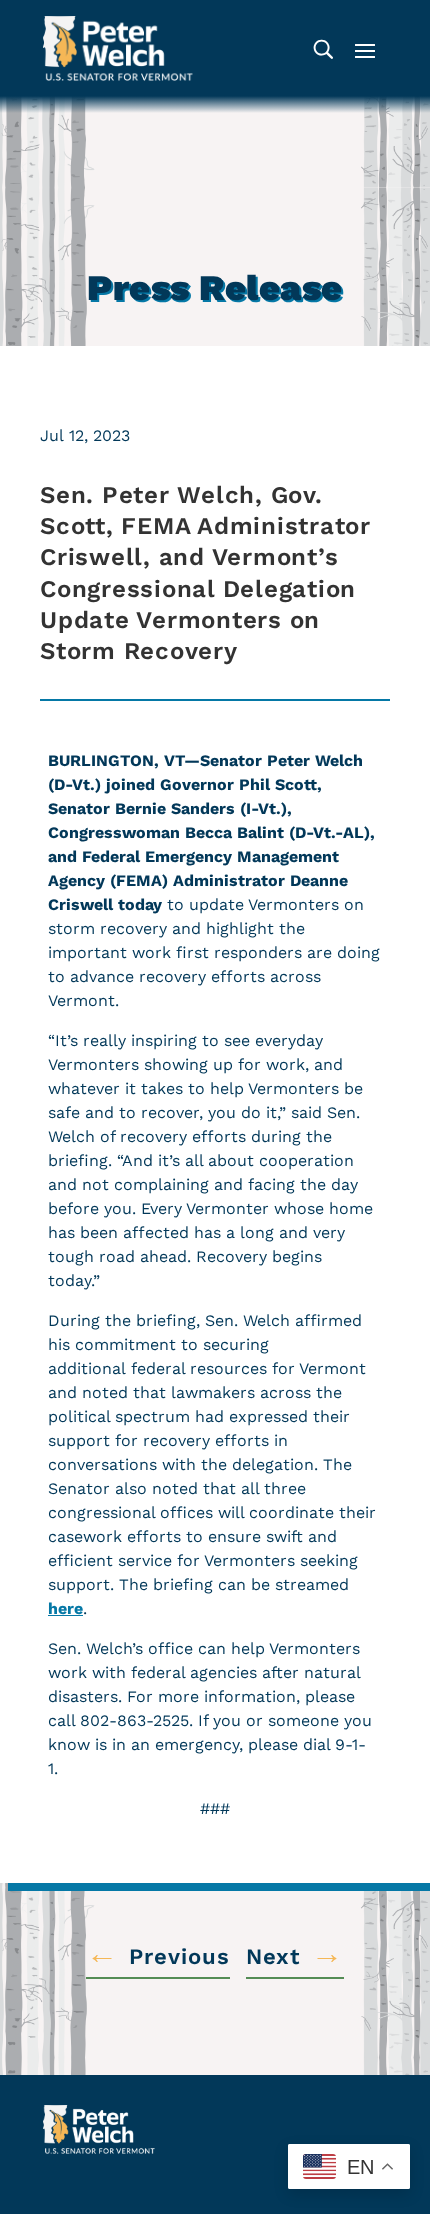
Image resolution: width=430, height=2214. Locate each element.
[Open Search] (323, 48)
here (65, 1608)
